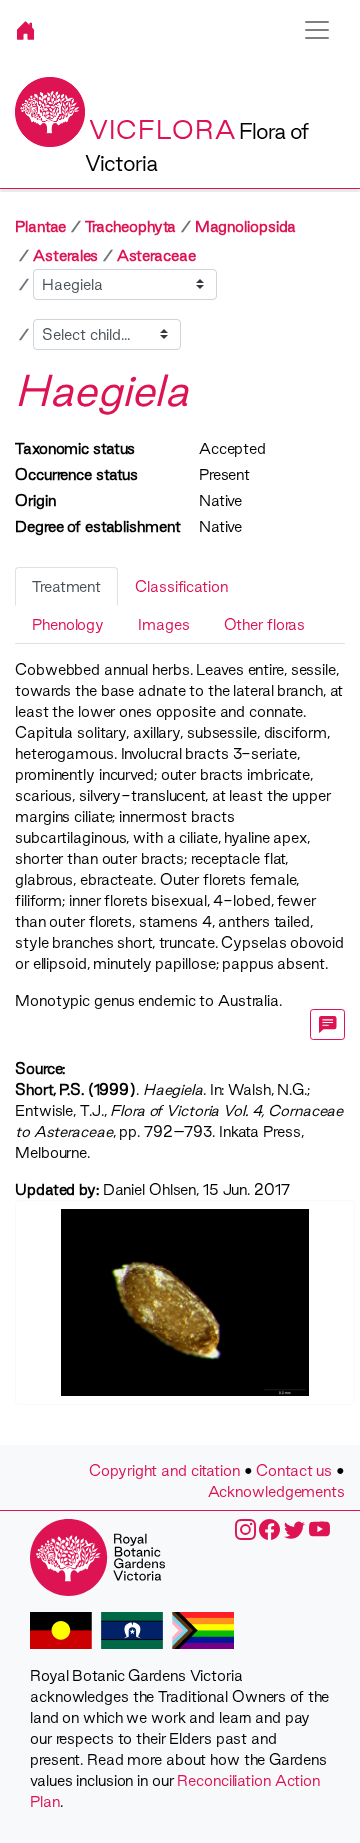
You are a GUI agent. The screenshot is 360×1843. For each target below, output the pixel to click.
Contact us (294, 1470)
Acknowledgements (276, 1491)
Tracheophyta (131, 226)
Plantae (40, 226)
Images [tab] (163, 624)
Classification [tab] (181, 586)
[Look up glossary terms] (328, 1024)
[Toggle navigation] (317, 30)
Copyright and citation (164, 1470)
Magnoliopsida (246, 226)
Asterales (65, 255)
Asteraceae (156, 255)
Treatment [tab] (66, 586)
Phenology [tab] (68, 624)
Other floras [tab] (265, 624)
